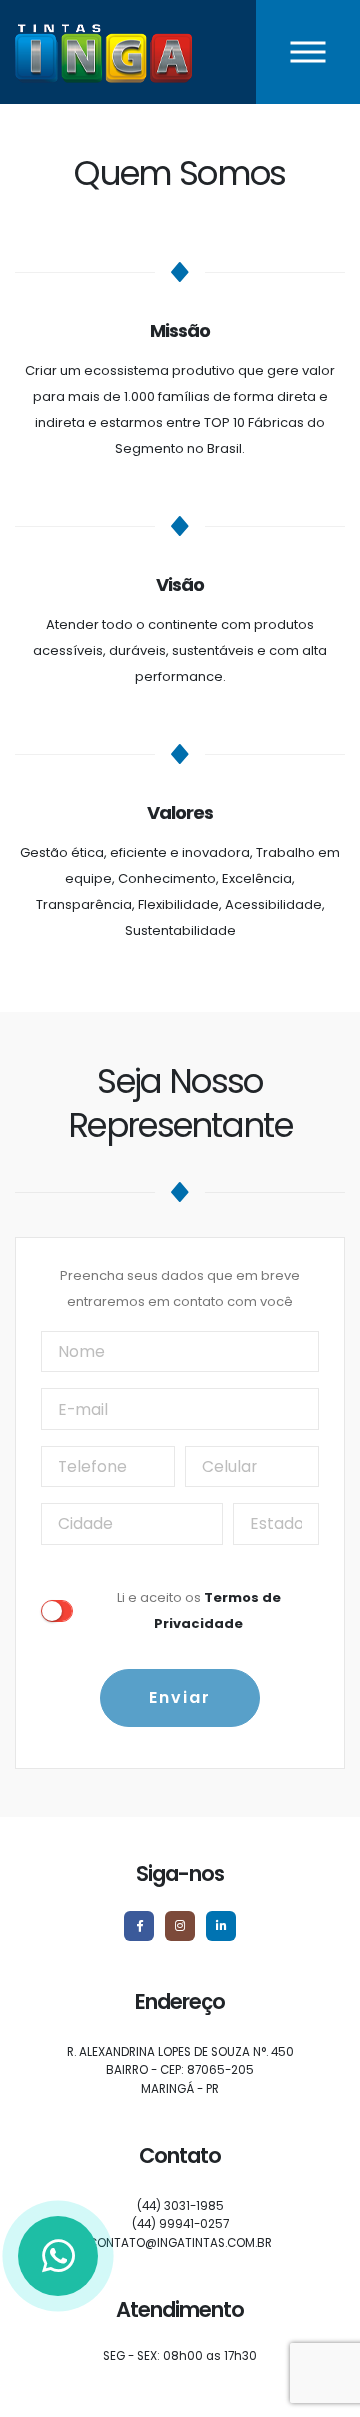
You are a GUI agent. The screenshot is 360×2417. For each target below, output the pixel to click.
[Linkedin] (221, 1926)
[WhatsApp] (58, 2256)
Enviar (180, 1697)
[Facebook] (139, 1926)
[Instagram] (180, 1926)
